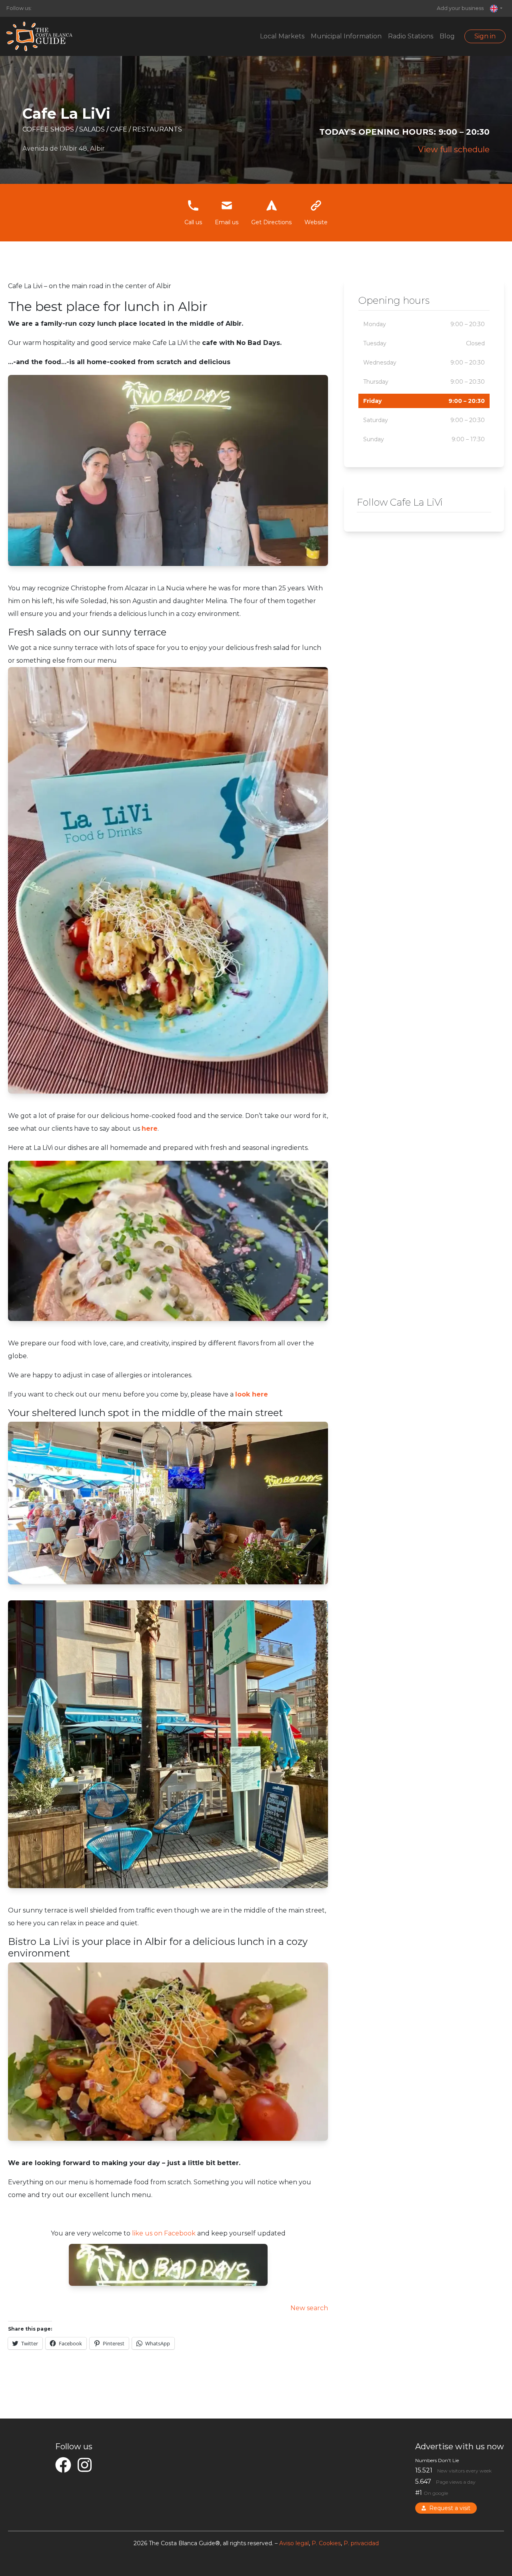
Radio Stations (411, 36)
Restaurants (157, 129)
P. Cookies (326, 2543)
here (150, 1129)
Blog (447, 36)
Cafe (119, 129)
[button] (496, 8)
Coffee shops (49, 129)
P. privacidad (361, 2543)
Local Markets (282, 36)
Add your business (460, 8)
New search (309, 2308)
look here (252, 1394)
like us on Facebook (164, 2233)
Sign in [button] (485, 36)
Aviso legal (294, 2543)
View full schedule (454, 149)
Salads (93, 129)
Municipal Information (346, 36)
